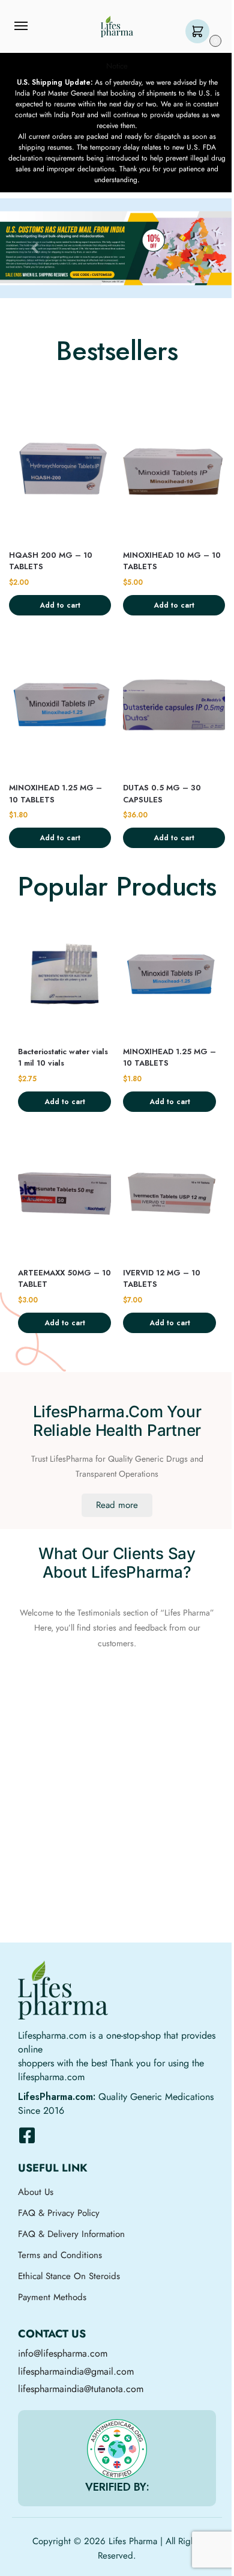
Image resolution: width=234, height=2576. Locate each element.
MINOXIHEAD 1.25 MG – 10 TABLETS (55, 794)
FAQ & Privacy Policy (59, 2213)
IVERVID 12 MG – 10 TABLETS (162, 1279)
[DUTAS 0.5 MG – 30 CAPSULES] (174, 705)
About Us (36, 2192)
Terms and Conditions (60, 2255)
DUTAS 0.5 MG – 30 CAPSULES (162, 794)
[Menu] (32, 26)
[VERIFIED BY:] (117, 2449)
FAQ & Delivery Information (71, 2234)
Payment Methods (52, 2297)
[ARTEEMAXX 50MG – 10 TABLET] (64, 1195)
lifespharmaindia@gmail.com (76, 2371)
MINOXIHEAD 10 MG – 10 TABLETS (172, 561)
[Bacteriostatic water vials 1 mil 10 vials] (64, 974)
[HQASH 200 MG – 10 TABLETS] (60, 472)
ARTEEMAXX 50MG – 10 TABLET (64, 1279)
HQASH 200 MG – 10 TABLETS (51, 561)
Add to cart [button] (60, 605)
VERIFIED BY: (117, 2487)
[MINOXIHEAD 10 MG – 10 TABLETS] (174, 472)
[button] (200, 32)
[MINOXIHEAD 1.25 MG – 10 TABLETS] (60, 705)
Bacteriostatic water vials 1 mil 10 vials (63, 1058)
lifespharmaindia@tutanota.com (81, 2389)
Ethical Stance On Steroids (69, 2276)
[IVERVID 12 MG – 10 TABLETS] (169, 1195)
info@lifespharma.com (63, 2353)
